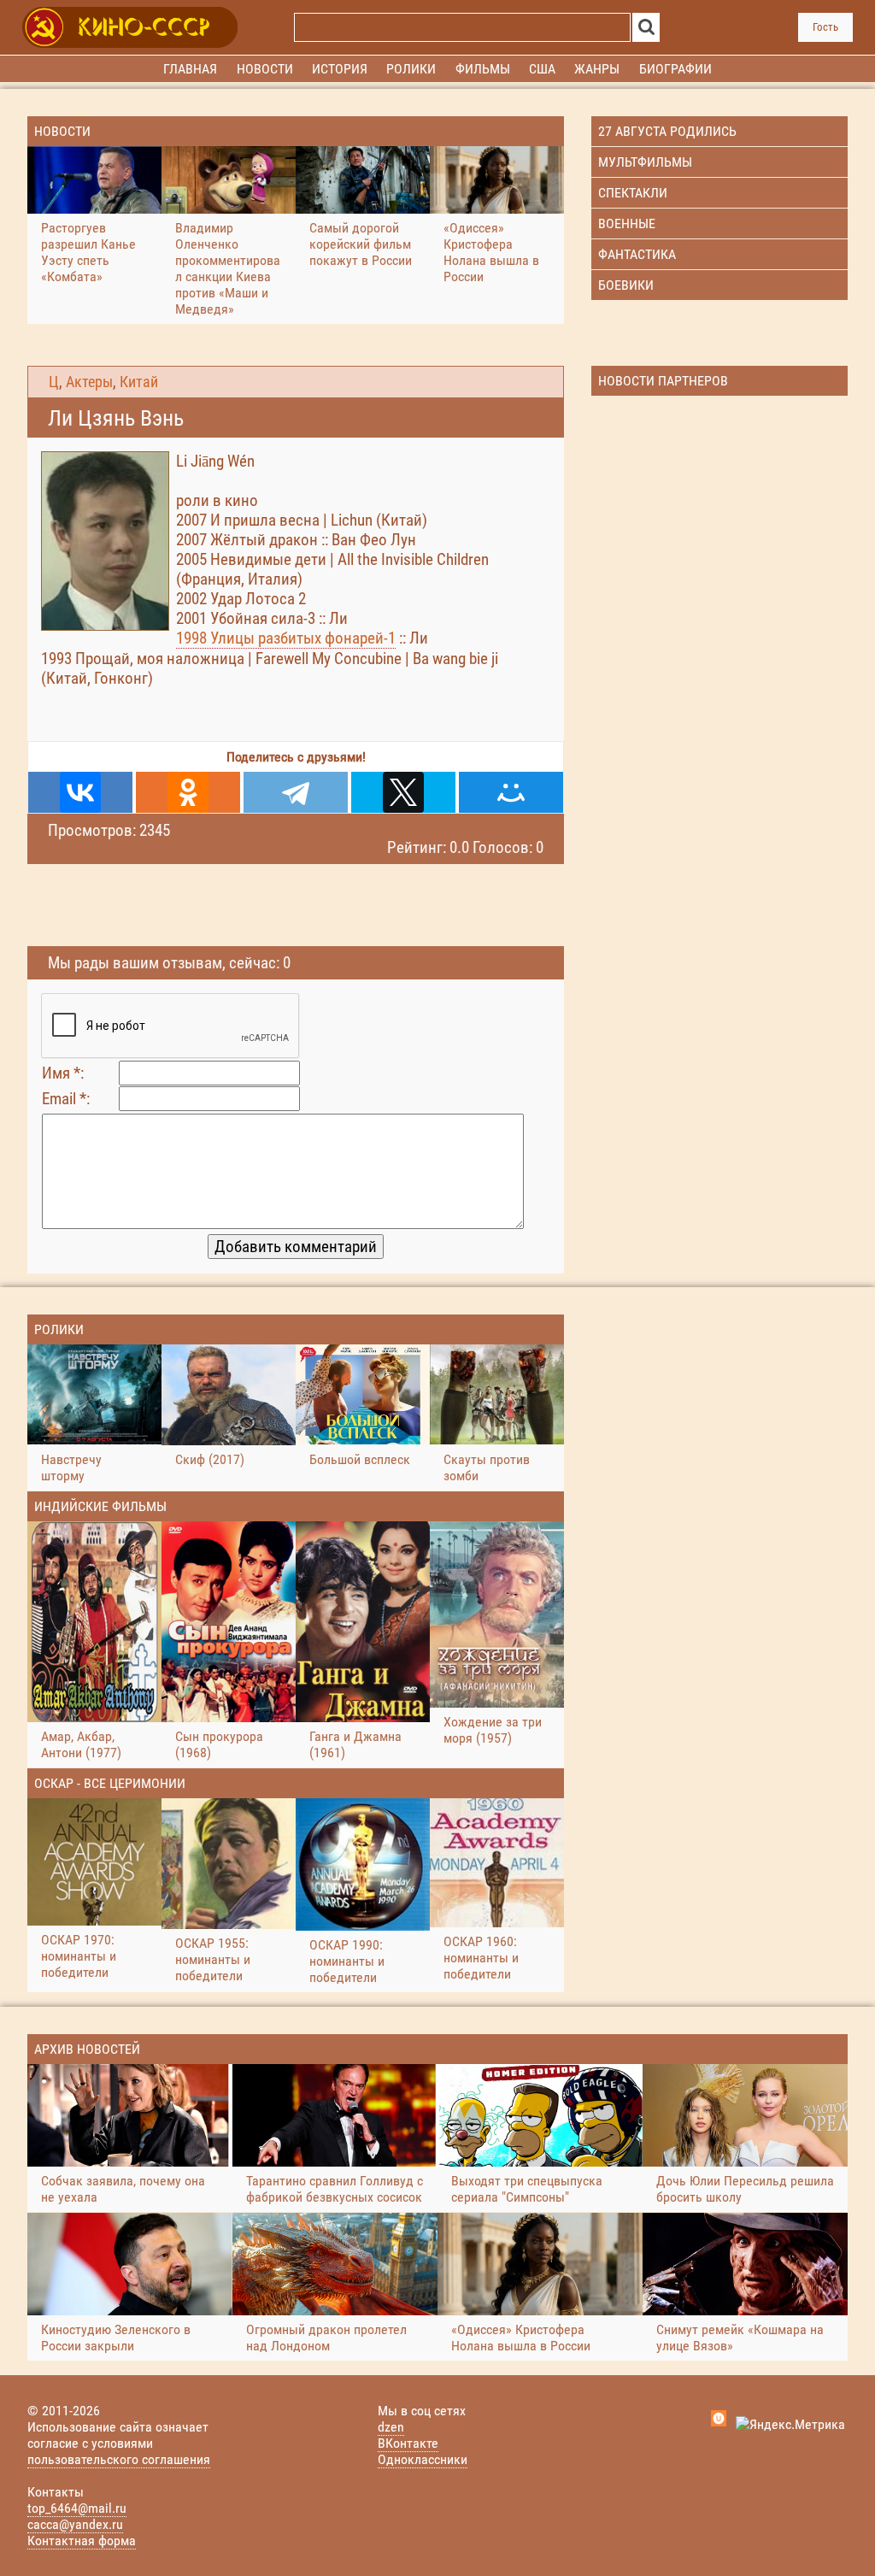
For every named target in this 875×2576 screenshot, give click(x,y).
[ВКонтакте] (80, 792)
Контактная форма (82, 2541)
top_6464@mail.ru (77, 2508)
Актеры (89, 382)
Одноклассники (423, 2459)
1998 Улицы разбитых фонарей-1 (286, 638)
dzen (391, 2427)
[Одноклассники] (188, 792)
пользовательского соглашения (119, 2459)
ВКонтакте (408, 2443)
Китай (139, 382)
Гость (825, 27)
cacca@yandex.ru (75, 2524)
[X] (403, 792)
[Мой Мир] (511, 792)
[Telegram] (296, 792)
